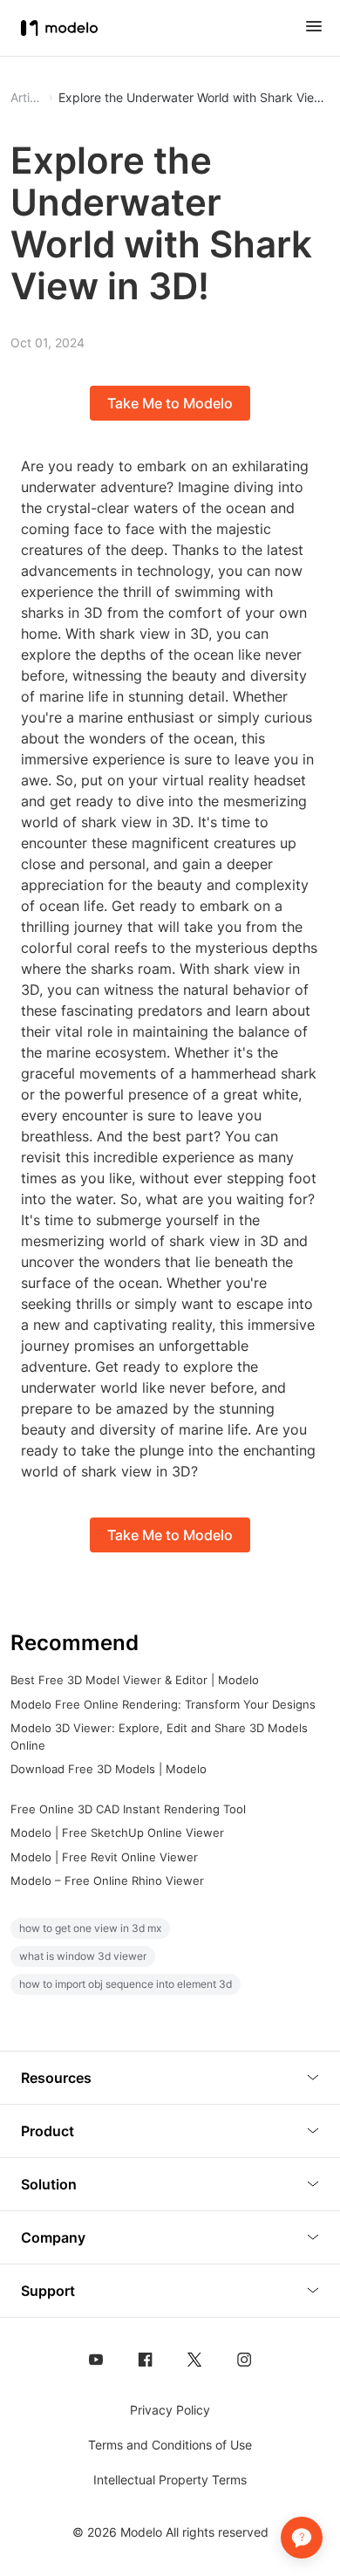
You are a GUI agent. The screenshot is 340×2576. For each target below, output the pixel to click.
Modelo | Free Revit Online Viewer (104, 1857)
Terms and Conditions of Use (170, 2445)
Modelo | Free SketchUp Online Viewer (117, 1833)
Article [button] (27, 98)
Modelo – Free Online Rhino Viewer (107, 1881)
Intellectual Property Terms (170, 2480)
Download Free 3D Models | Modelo (109, 1769)
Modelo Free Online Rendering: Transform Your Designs (163, 1704)
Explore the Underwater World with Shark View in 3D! (194, 98)
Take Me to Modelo (170, 403)
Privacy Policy (170, 2410)
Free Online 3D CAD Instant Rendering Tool (128, 1809)
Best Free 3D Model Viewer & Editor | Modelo (135, 1680)
